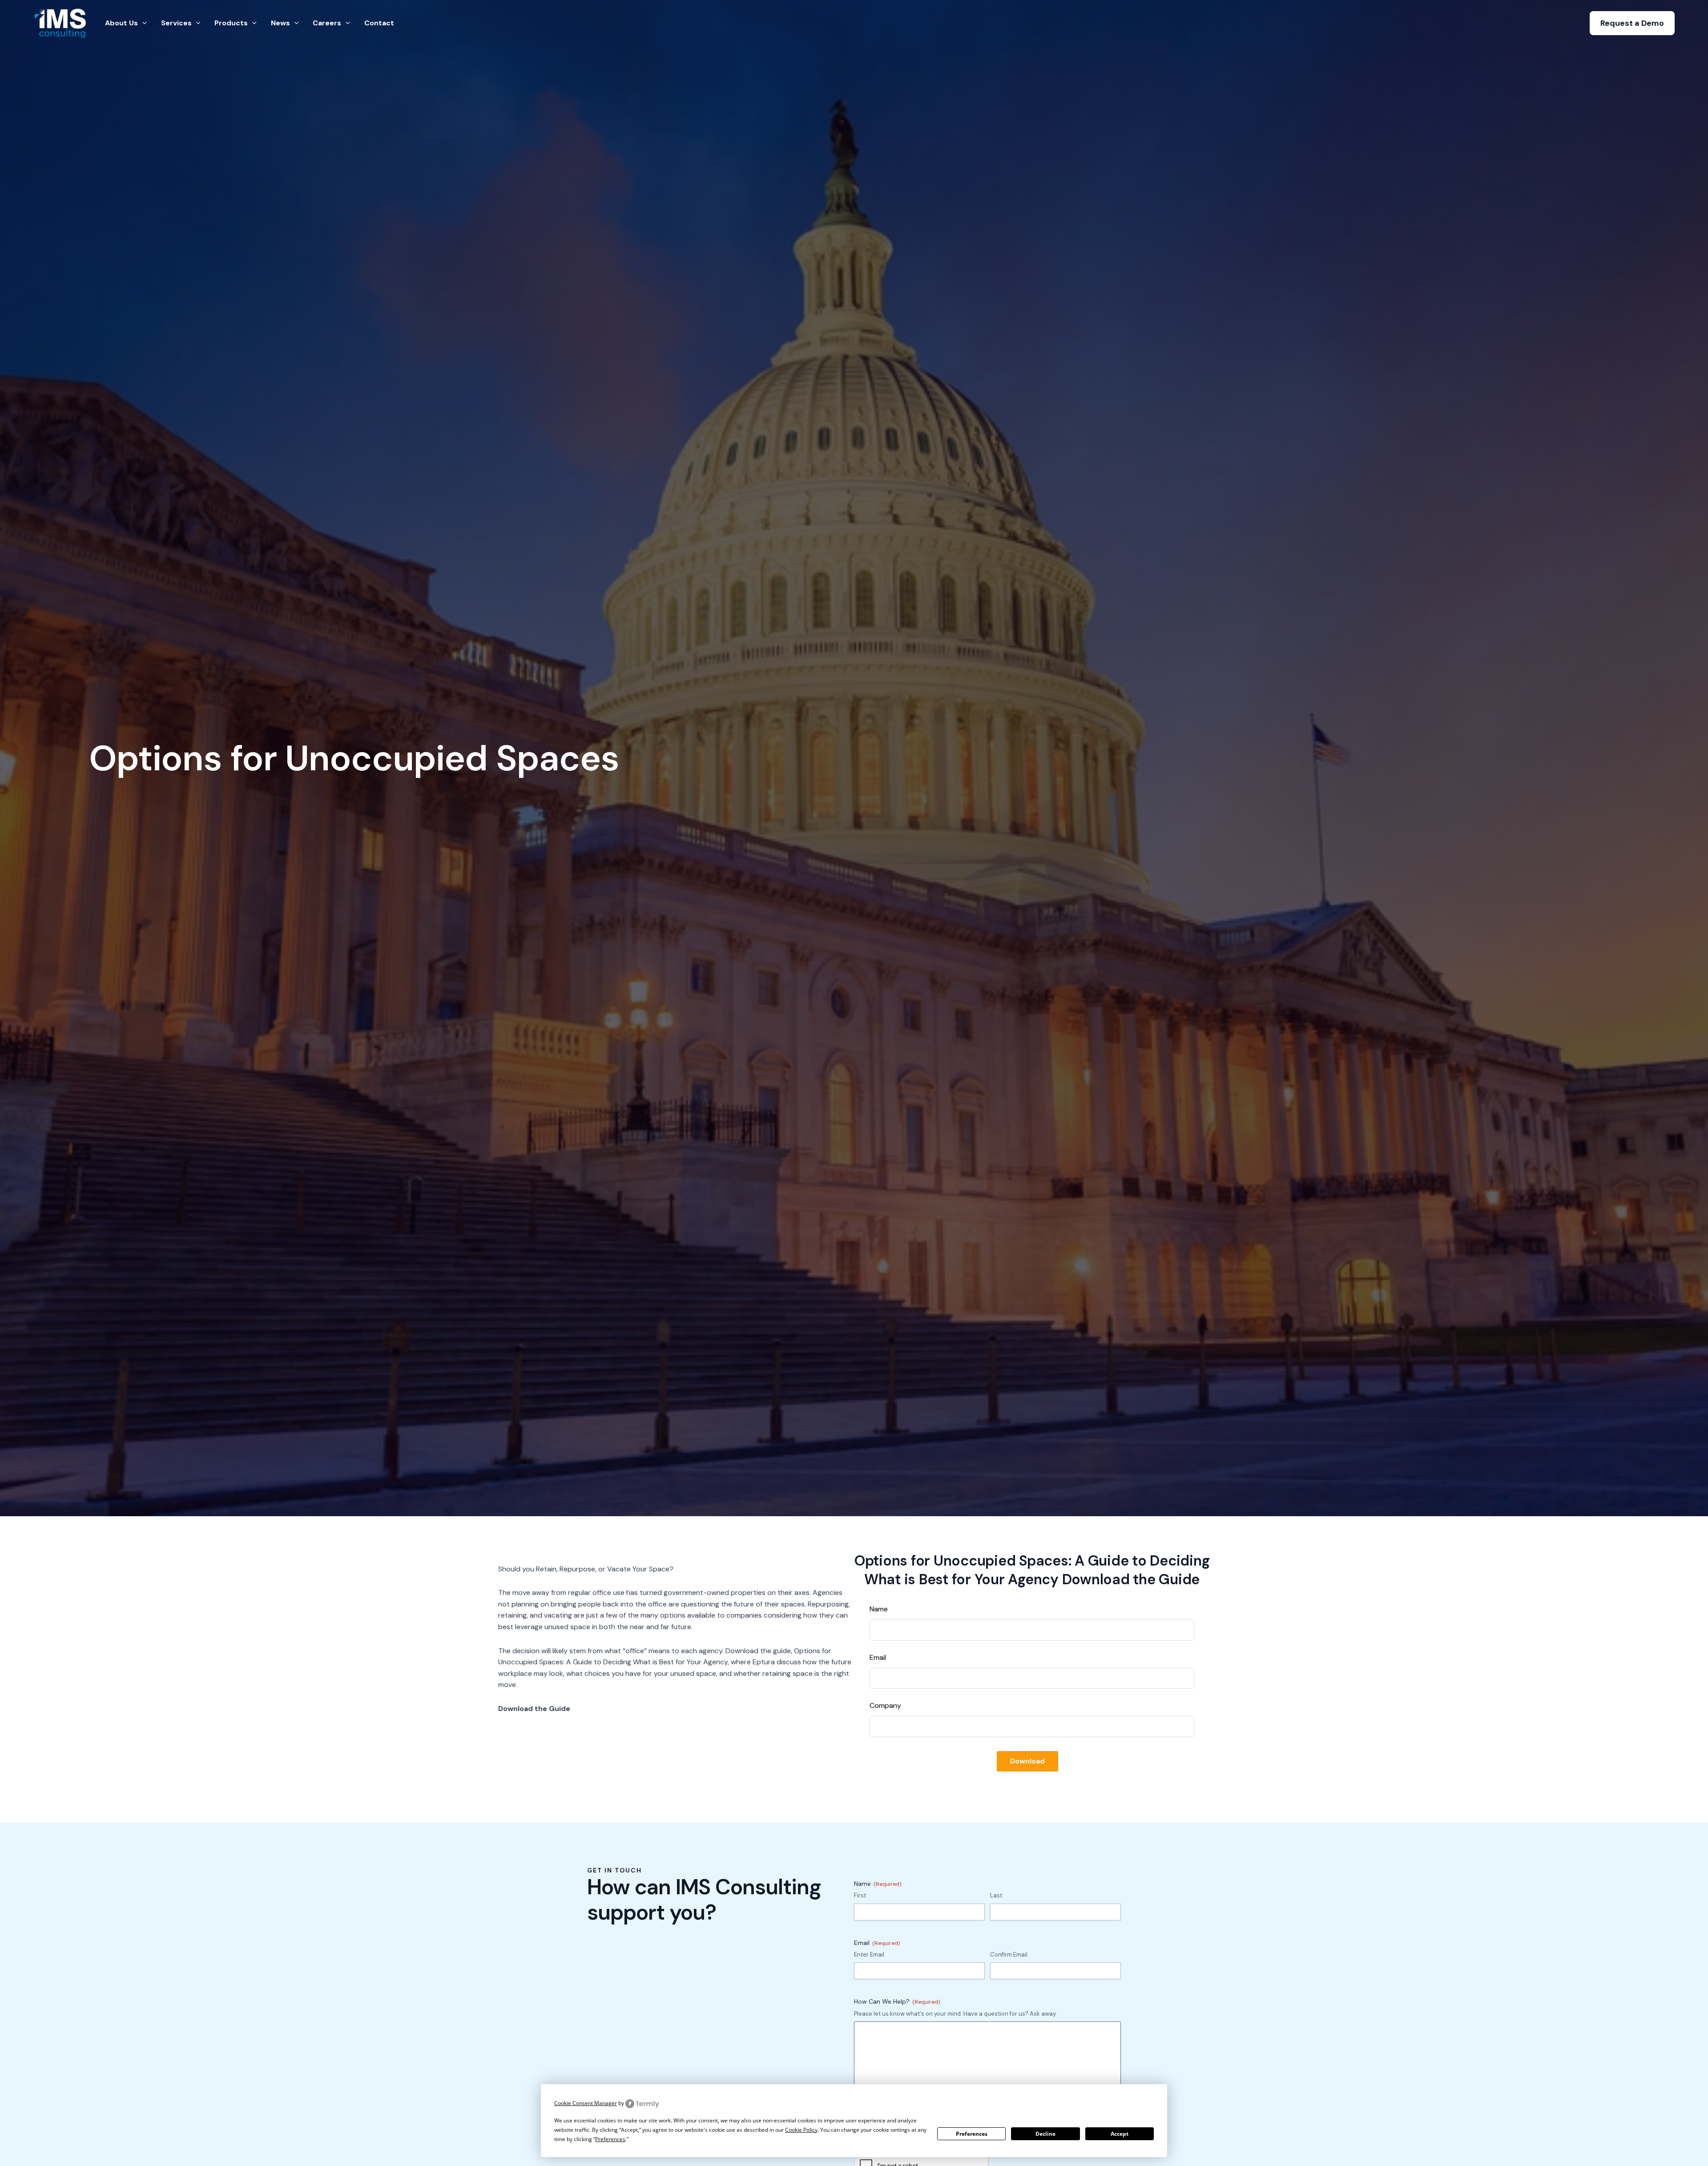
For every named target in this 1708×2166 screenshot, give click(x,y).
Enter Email (869, 1955)
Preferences (972, 2134)
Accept (1120, 2134)
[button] (1632, 23)
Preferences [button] (610, 2139)
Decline (1045, 2134)
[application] (142, 23)
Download (1027, 1761)
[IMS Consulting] (61, 22)
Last (996, 1895)
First (860, 1895)
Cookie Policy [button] (801, 2130)
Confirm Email (1009, 1955)
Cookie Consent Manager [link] (586, 2103)
